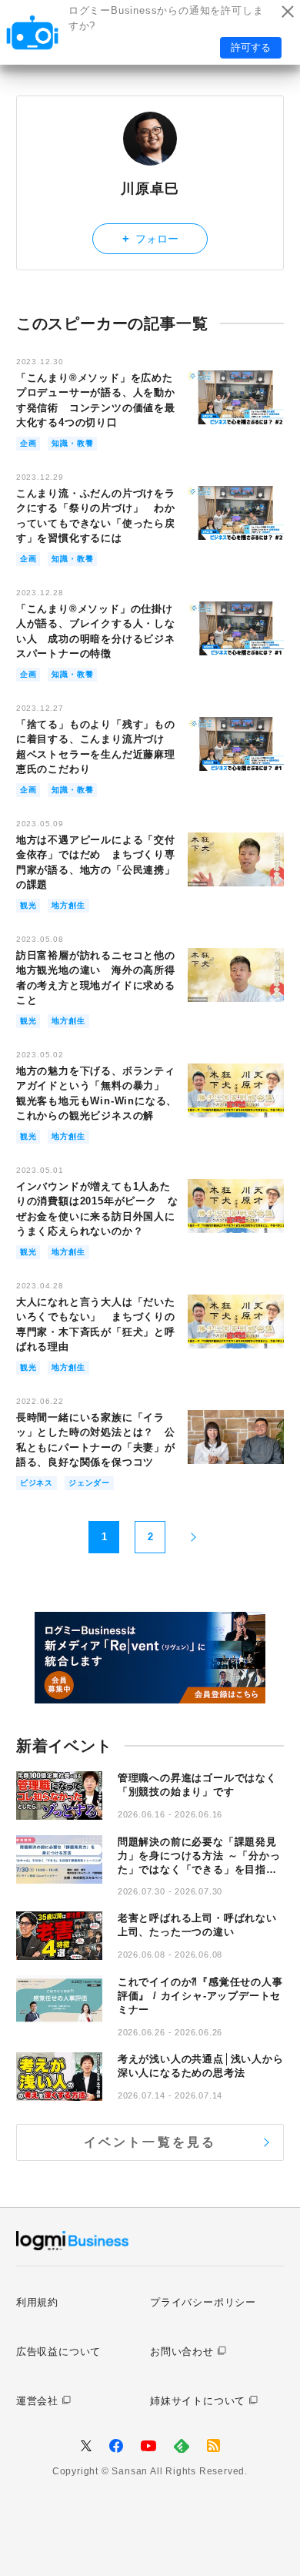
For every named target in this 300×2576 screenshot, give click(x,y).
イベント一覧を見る (150, 2142)
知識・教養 (72, 443)
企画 (28, 443)
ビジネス (37, 1483)
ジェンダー (89, 1483)
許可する (251, 47)
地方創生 (68, 905)
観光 (28, 905)
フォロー (150, 238)
